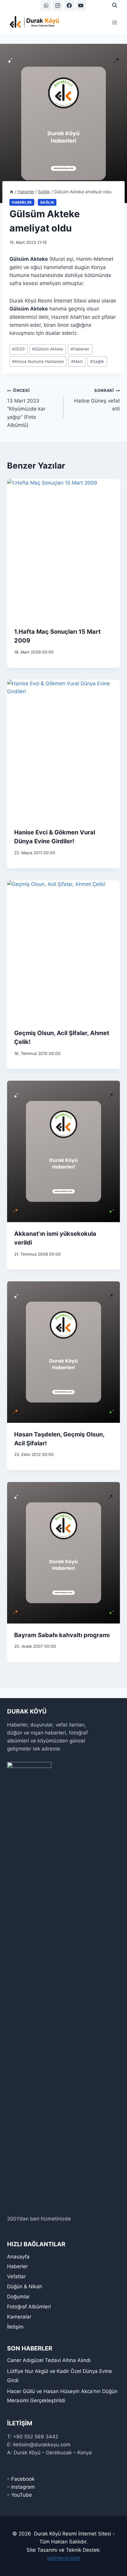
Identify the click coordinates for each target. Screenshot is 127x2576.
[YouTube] (81, 5)
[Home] (12, 192)
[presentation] (63, 550)
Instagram (23, 2487)
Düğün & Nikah (25, 2287)
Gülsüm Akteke (48, 349)
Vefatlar (16, 2276)
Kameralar (19, 2317)
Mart (77, 361)
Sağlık (47, 202)
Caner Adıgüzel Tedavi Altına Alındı (49, 2360)
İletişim (15, 2327)
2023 (18, 349)
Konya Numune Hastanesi (38, 361)
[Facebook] (69, 5)
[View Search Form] (115, 5)
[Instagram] (58, 5)
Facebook (23, 2479)
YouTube (22, 2495)
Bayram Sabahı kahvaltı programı (62, 1635)
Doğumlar (18, 2297)
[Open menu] (114, 22)
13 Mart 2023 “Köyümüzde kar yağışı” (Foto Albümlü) (26, 408)
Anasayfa (18, 2257)
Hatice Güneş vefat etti (97, 400)
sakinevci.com (64, 2558)
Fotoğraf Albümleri (29, 2307)
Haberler (22, 202)
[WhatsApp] (46, 5)
